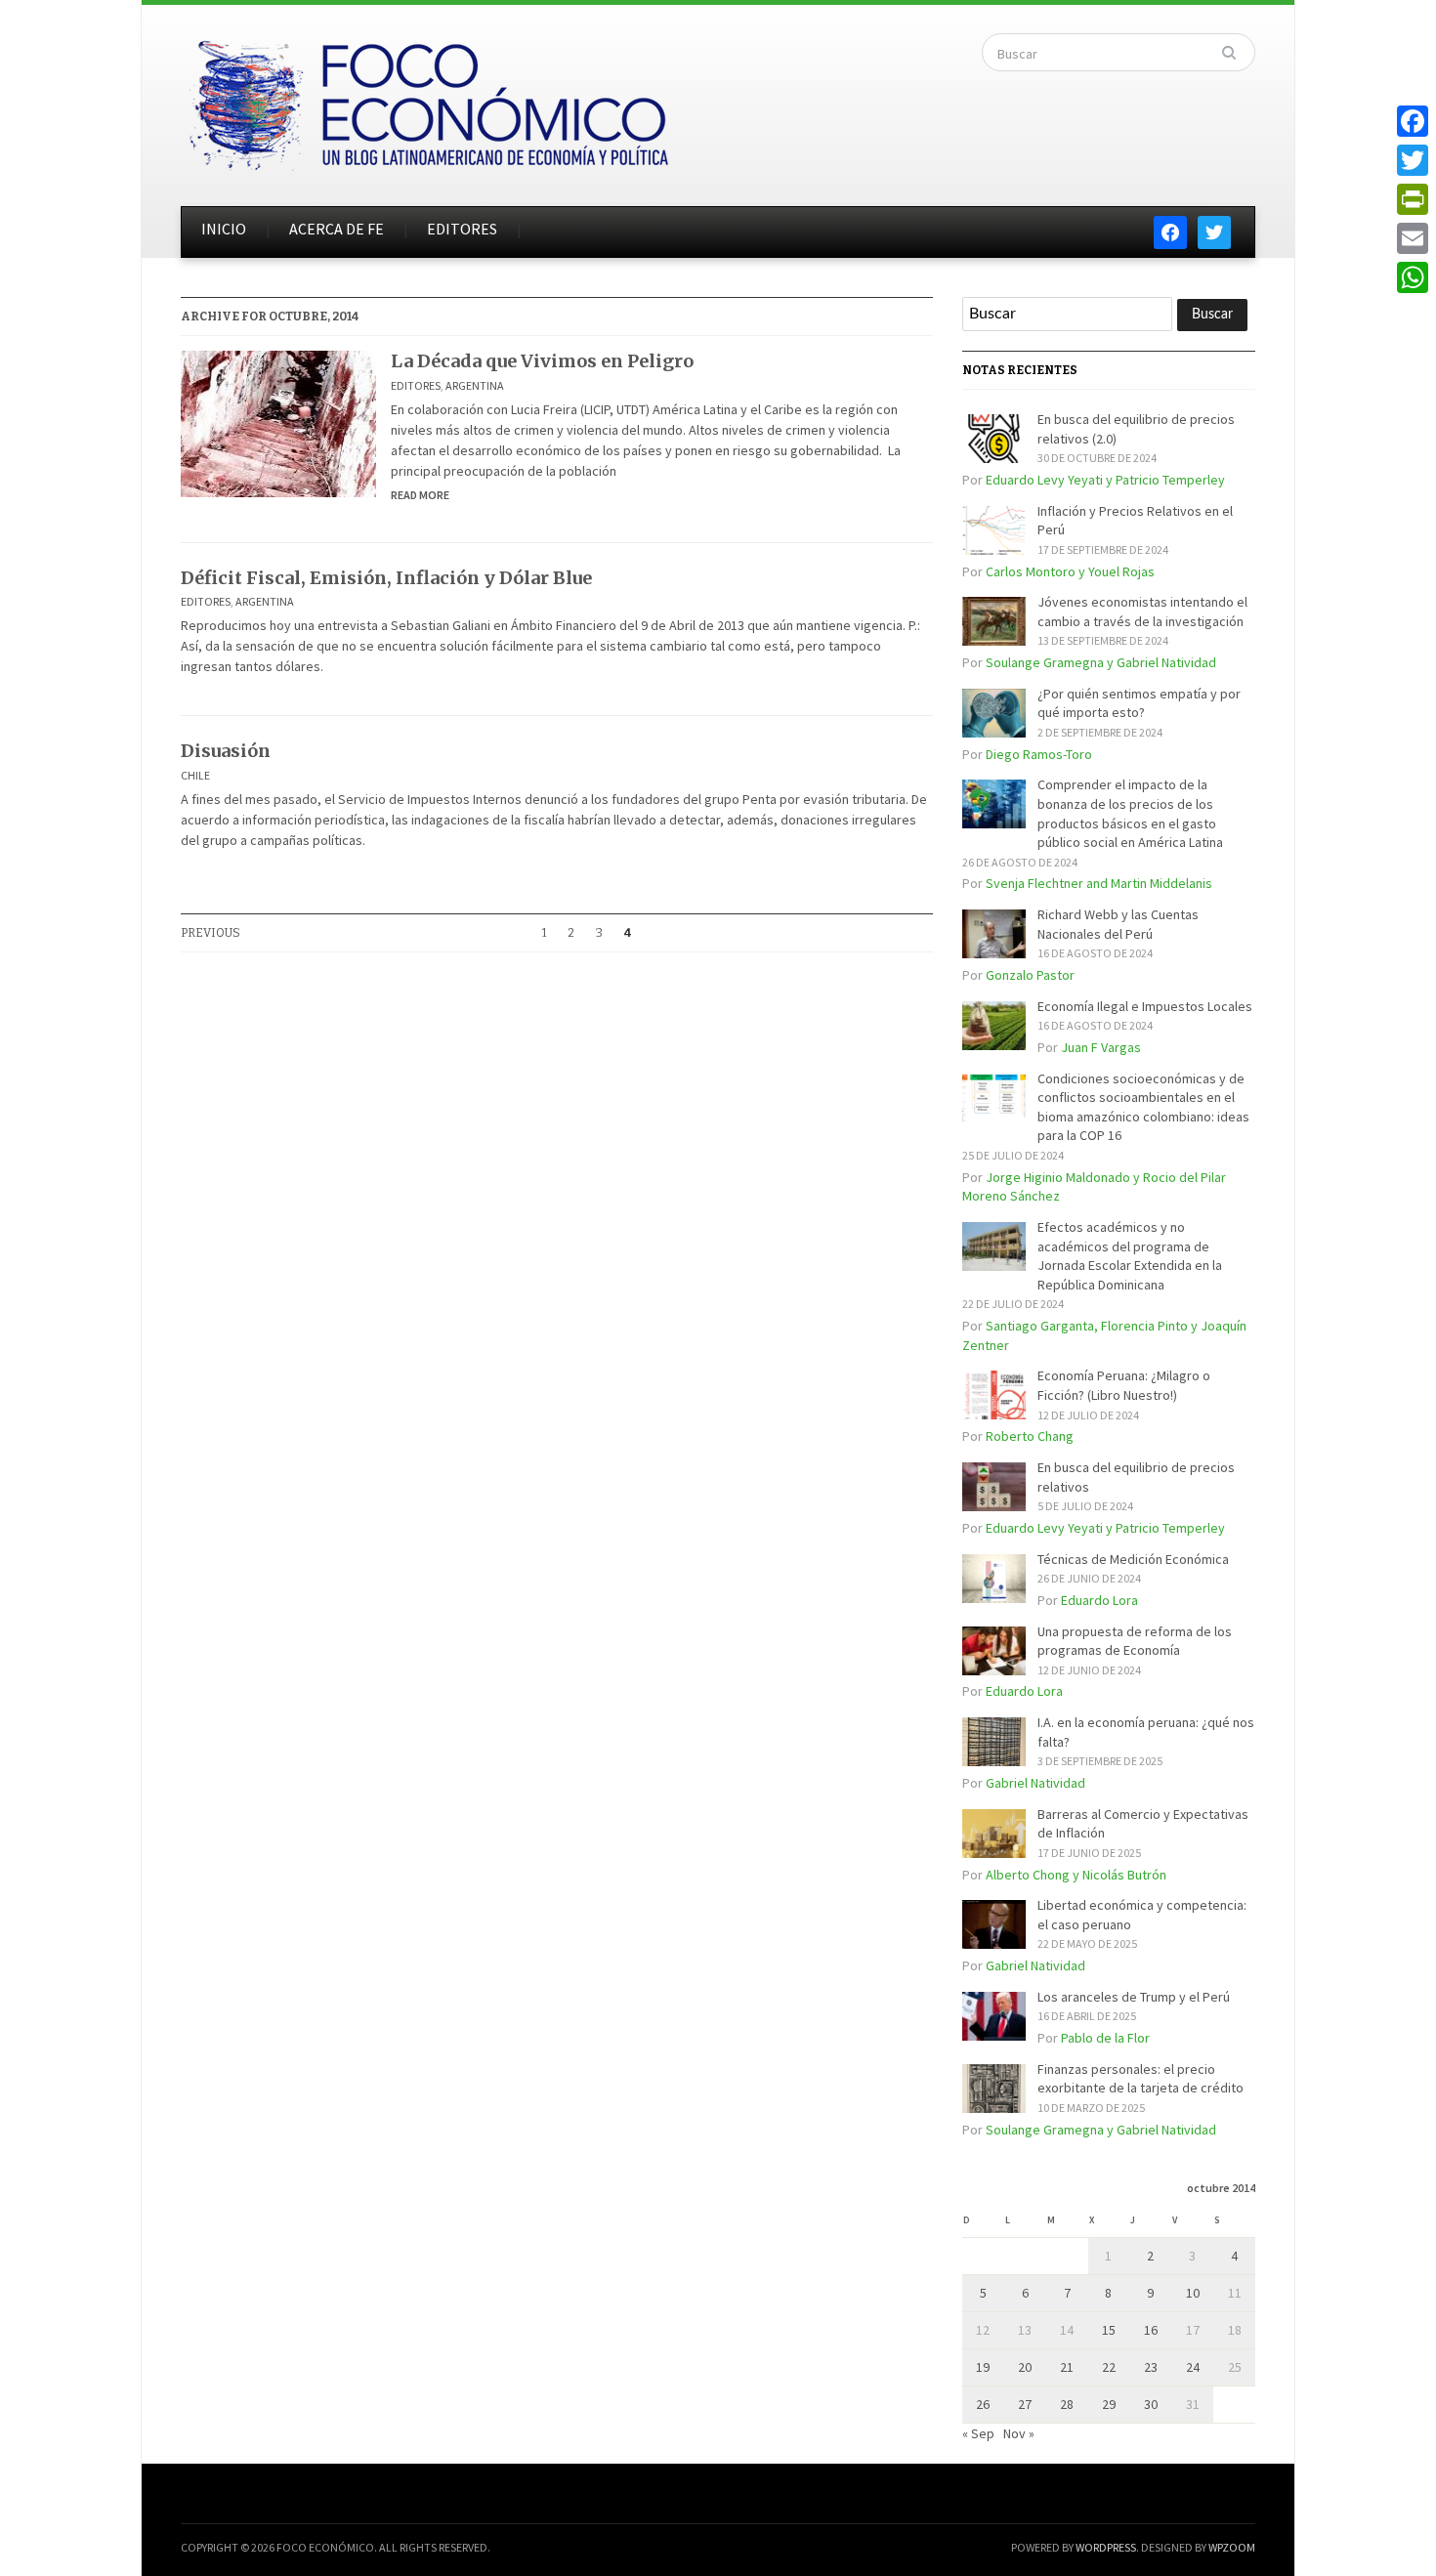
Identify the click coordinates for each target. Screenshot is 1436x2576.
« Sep (978, 2433)
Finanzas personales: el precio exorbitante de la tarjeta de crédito (1140, 2079)
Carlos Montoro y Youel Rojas (1070, 571)
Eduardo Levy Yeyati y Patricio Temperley (1105, 480)
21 (1067, 2367)
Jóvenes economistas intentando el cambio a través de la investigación (1142, 612)
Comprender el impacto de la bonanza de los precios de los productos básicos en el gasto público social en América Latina (1130, 813)
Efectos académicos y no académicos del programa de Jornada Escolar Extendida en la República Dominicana (1130, 1256)
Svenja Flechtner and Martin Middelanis (1099, 883)
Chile (195, 775)
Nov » (1019, 2433)
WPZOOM (1232, 2547)
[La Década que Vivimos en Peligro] (278, 422)
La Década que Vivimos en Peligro (542, 361)
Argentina (475, 385)
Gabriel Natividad (1035, 1783)
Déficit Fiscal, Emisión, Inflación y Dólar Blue (386, 578)
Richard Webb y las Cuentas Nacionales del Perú (1118, 924)
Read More (420, 495)
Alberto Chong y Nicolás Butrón (1076, 1875)
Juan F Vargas (1101, 1047)
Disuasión (226, 751)
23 (1151, 2367)
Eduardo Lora (1099, 1600)
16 (1151, 2330)
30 (1151, 2404)
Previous (211, 933)
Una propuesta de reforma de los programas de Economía (1135, 1641)
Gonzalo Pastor (1030, 975)
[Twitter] (1413, 160)
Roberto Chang (1030, 1436)
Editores (416, 385)
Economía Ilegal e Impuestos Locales (1145, 1006)
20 (1025, 2367)
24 (1193, 2367)
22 (1109, 2367)
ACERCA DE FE (337, 229)
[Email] (1413, 238)
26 (983, 2404)
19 (983, 2367)
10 (1193, 2293)
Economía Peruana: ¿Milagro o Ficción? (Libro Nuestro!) (1124, 1385)
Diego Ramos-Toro (1039, 754)
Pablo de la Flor (1105, 2038)
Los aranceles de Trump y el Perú (1134, 1997)
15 (1109, 2330)
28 (1067, 2404)
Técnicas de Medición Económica (1133, 1559)
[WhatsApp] (1413, 277)
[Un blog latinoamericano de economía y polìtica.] (428, 100)
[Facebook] (1413, 121)
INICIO (224, 229)
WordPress (1106, 2547)
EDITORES (462, 229)
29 (1109, 2404)
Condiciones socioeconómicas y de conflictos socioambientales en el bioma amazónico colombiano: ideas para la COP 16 (1143, 1107)
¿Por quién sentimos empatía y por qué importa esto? (1139, 703)
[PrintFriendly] (1413, 199)
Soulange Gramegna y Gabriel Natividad (1101, 662)
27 (1025, 2404)
